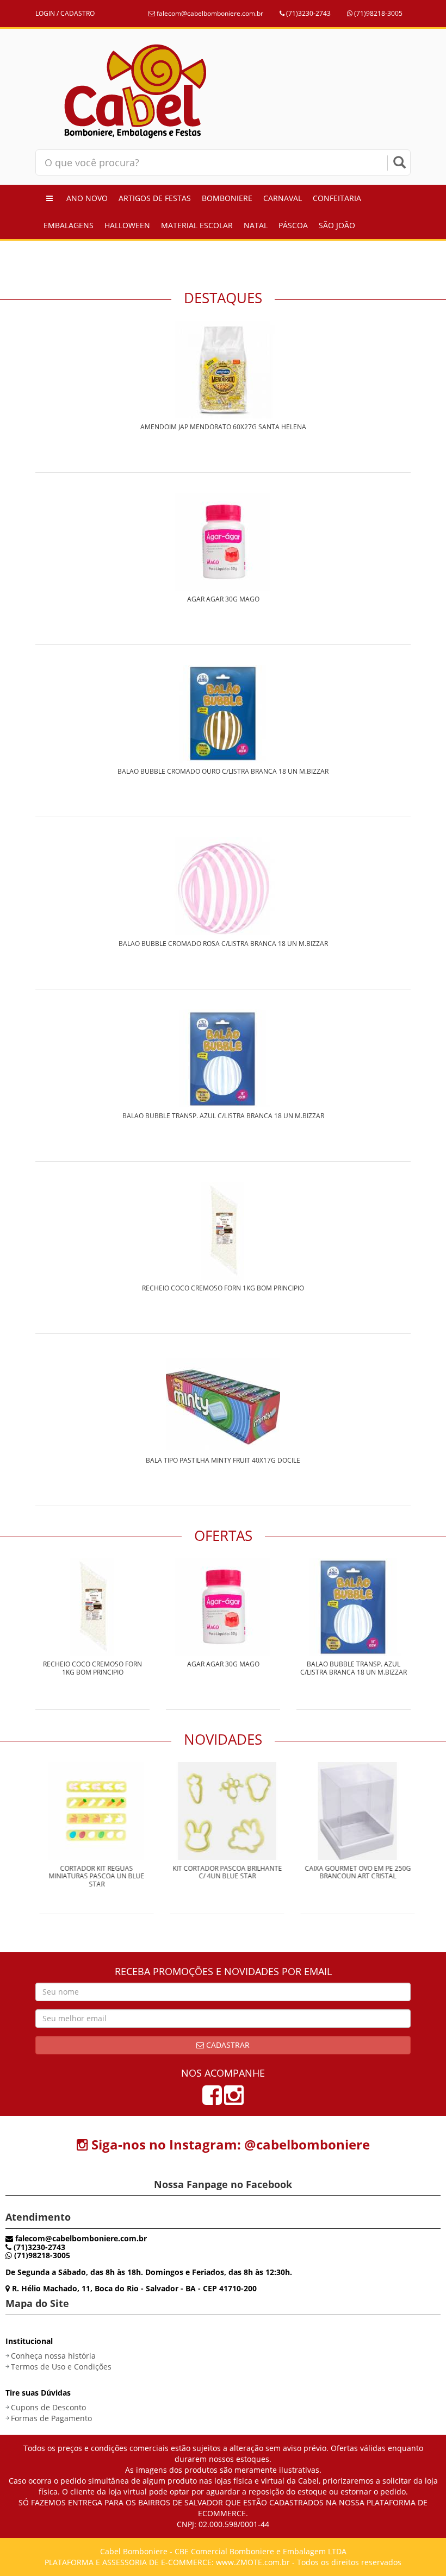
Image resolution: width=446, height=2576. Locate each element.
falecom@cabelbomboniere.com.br (209, 13)
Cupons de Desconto (48, 2407)
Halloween (127, 225)
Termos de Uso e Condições (61, 2367)
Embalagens (69, 225)
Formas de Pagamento (51, 2418)
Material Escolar (197, 225)
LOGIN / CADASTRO (65, 13)
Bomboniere (227, 198)
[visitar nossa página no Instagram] (234, 2100)
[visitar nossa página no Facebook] (212, 2100)
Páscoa (293, 225)
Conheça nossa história (53, 2356)
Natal (256, 225)
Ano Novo (87, 198)
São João (337, 225)
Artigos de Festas (155, 198)
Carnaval (283, 198)
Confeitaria (337, 198)
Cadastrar (227, 2045)
